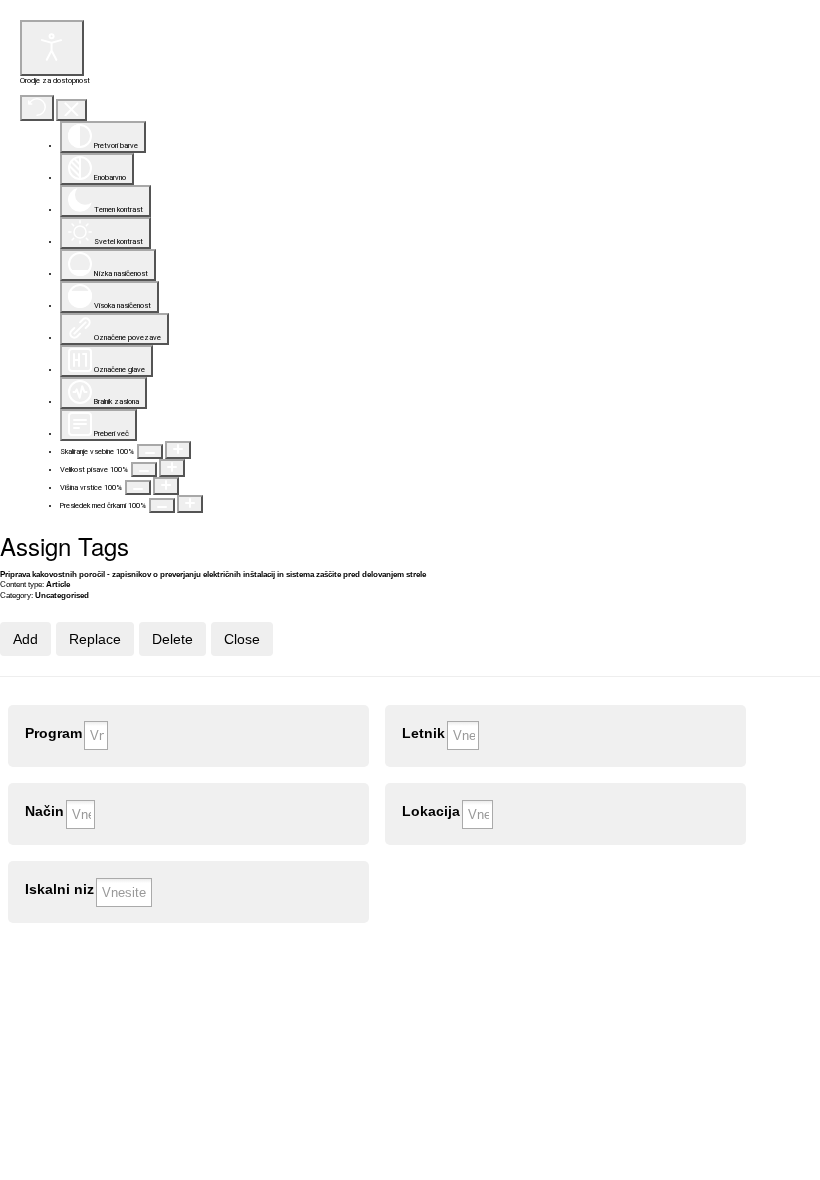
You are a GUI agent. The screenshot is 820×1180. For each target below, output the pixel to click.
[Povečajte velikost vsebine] (178, 450)
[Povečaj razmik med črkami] (190, 504)
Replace (95, 639)
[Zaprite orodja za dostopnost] (71, 110)
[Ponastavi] (37, 108)
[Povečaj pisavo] (172, 468)
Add (25, 639)
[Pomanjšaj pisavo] (144, 469)
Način (44, 811)
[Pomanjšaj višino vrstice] (138, 487)
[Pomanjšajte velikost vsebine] (150, 451)
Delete (172, 639)
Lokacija (431, 811)
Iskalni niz (59, 889)
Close (242, 639)
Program (53, 733)
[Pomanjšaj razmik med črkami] (162, 505)
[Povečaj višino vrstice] (166, 486)
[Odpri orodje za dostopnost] (52, 48)
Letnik (423, 733)
